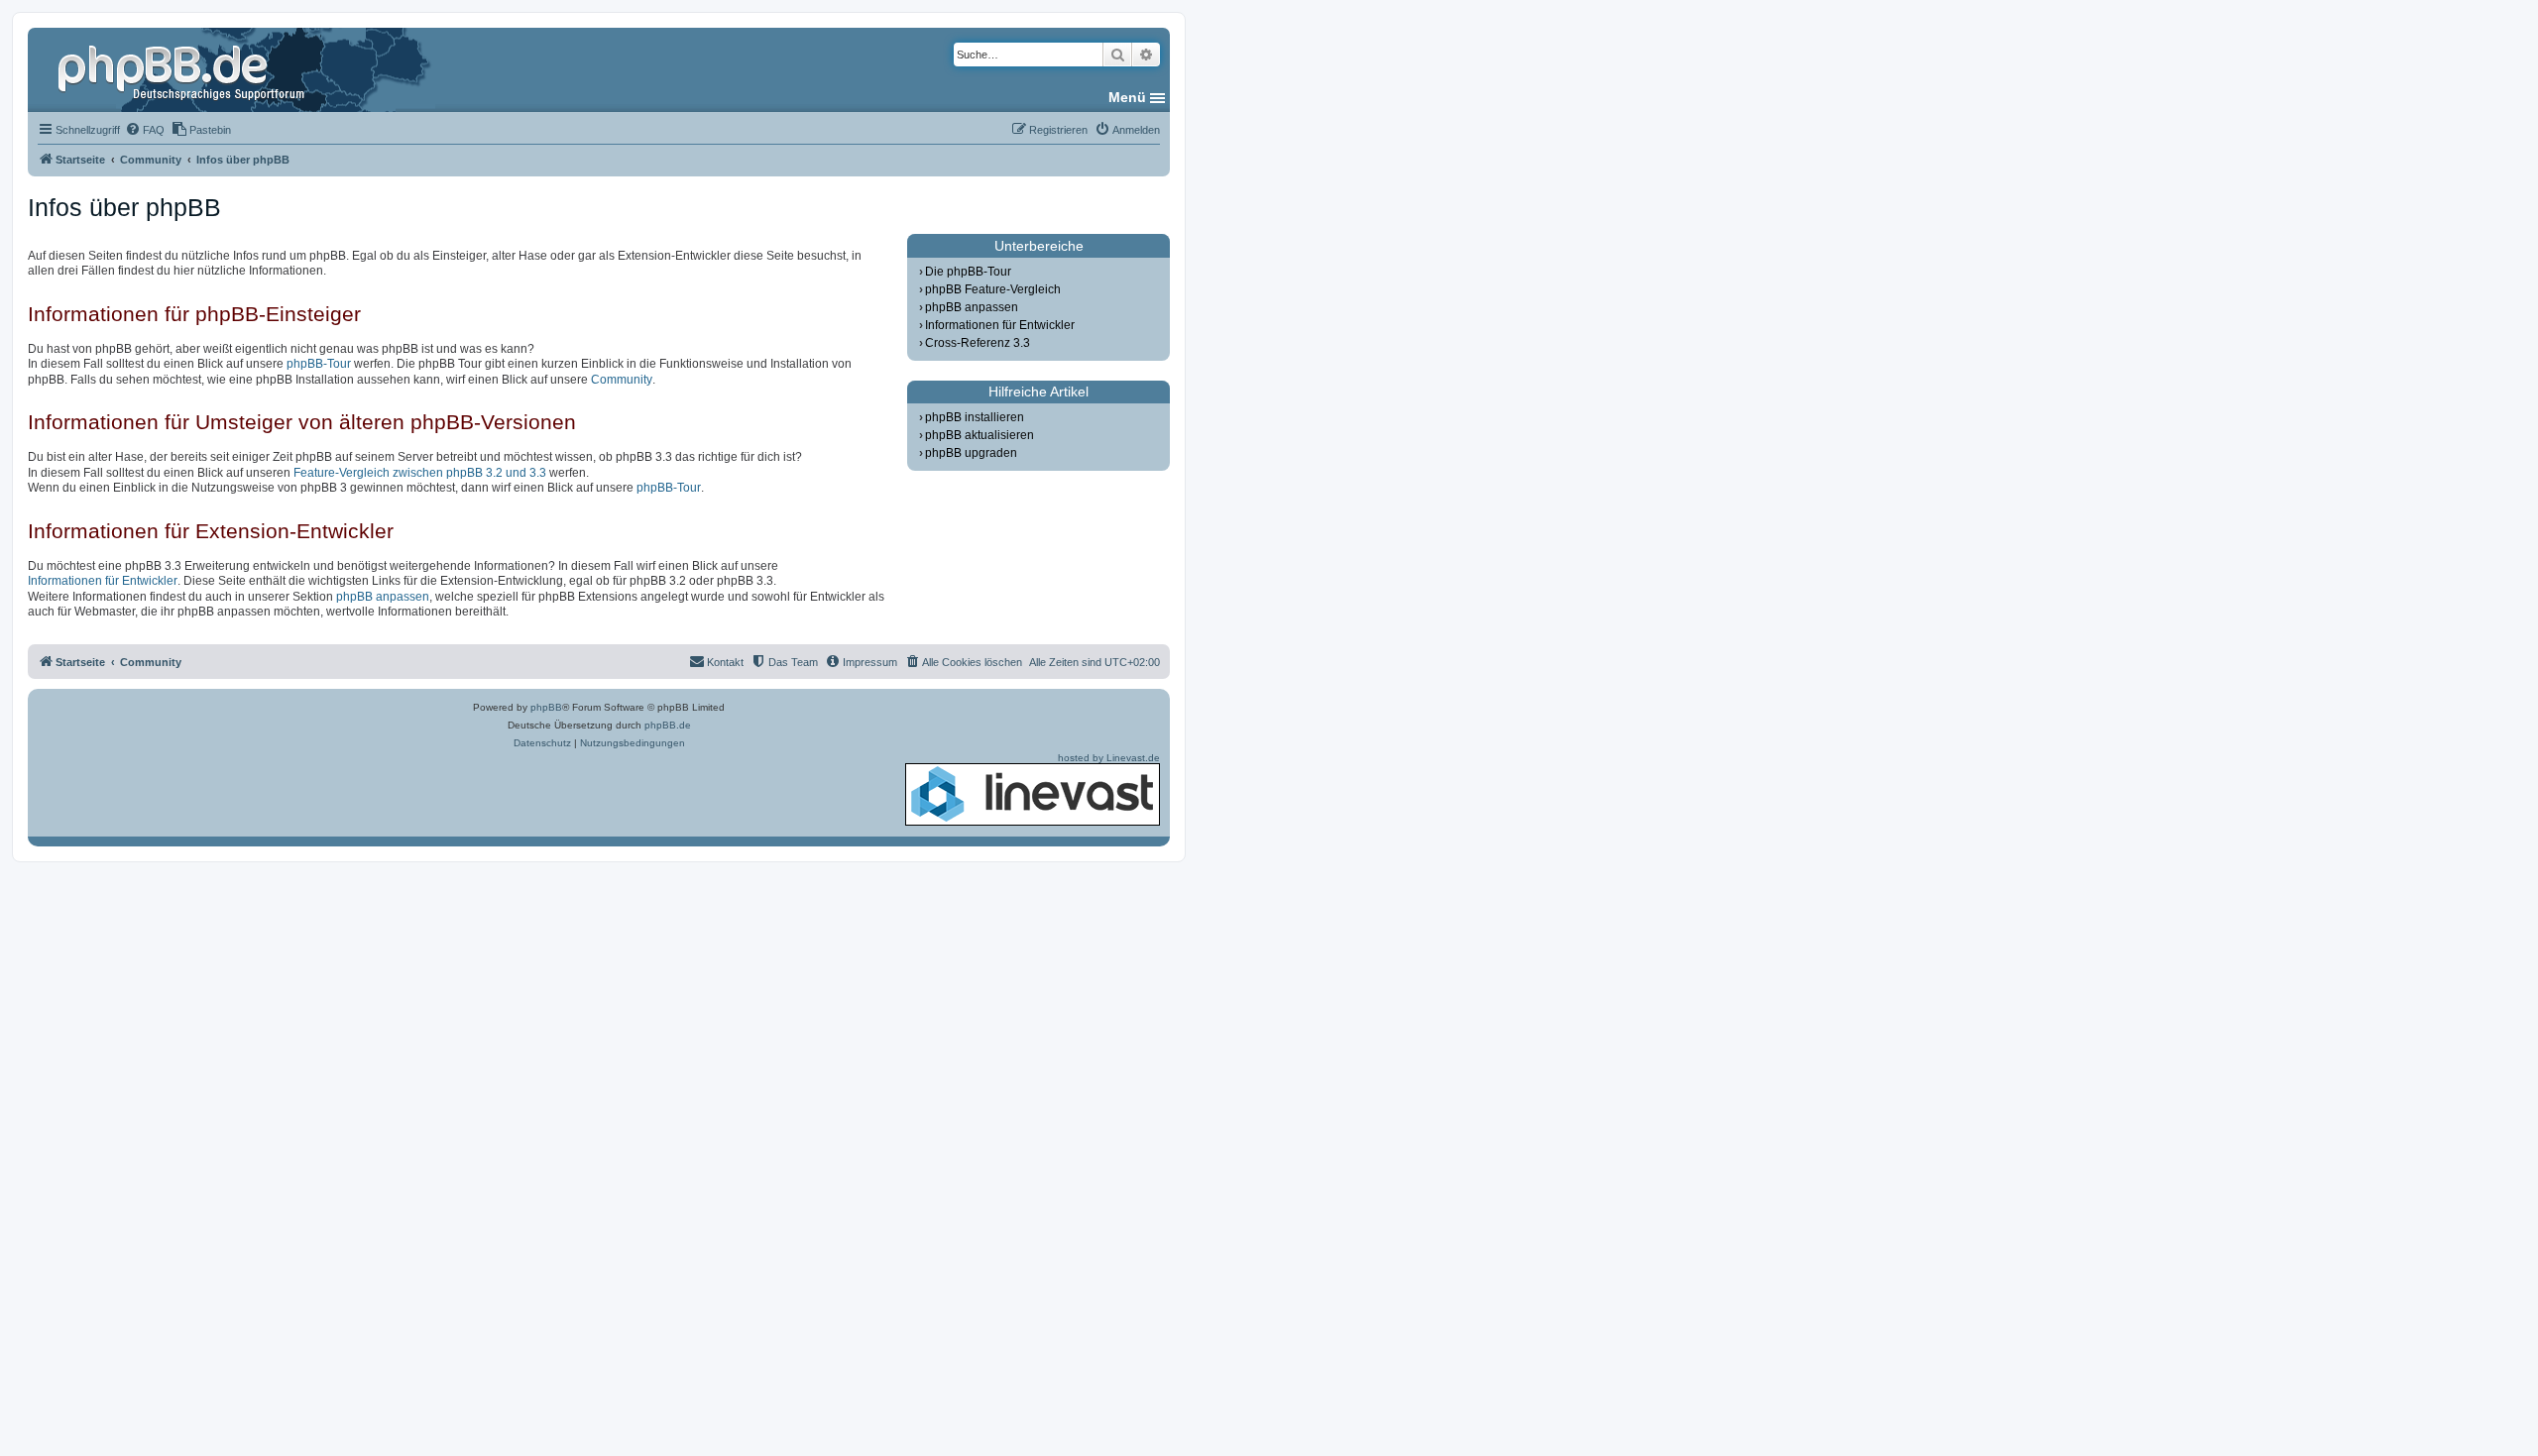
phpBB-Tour (319, 364)
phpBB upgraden (971, 453)
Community (622, 380)
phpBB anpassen (383, 597)
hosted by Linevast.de (1109, 758)
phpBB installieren (975, 417)
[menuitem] (145, 130)
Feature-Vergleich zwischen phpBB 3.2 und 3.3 (420, 473)
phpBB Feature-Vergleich (993, 289)
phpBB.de (668, 725)
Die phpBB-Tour (968, 272)
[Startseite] (183, 69)
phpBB (546, 707)
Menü (1127, 97)
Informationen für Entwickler (103, 581)
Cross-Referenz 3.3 (978, 343)
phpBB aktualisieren (980, 435)
